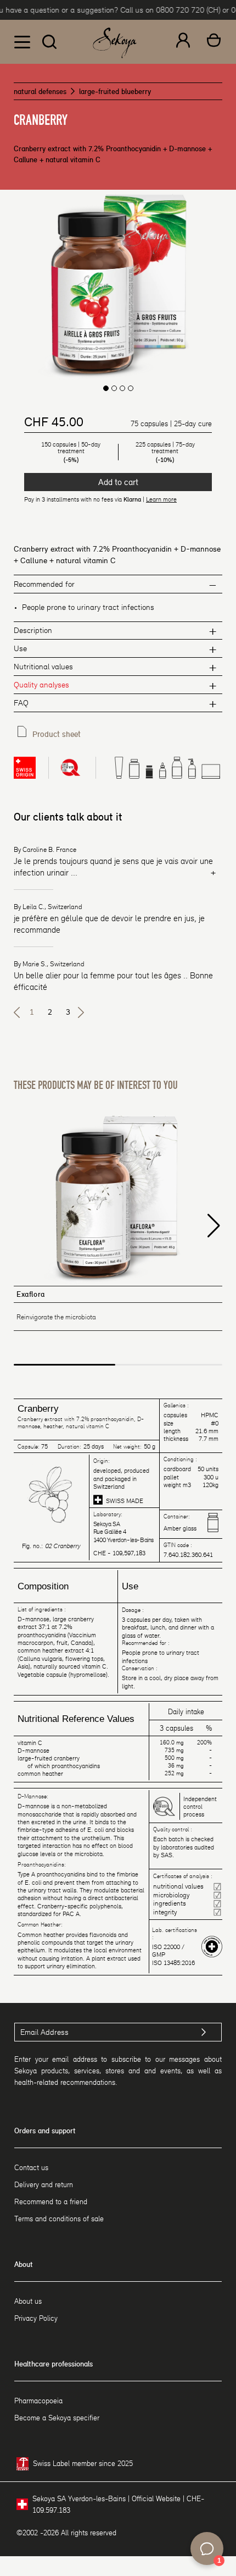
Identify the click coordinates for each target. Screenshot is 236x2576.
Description (33, 630)
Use (20, 648)
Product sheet (57, 734)
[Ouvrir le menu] (22, 42)
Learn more (161, 499)
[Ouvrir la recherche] (49, 42)
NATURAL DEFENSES (40, 92)
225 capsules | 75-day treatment (165, 452)
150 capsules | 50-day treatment (71, 452)
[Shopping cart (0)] (214, 42)
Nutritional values (43, 667)
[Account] (183, 42)
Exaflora (31, 1294)
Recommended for (44, 584)
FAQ (21, 703)
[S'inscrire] (204, 2032)
